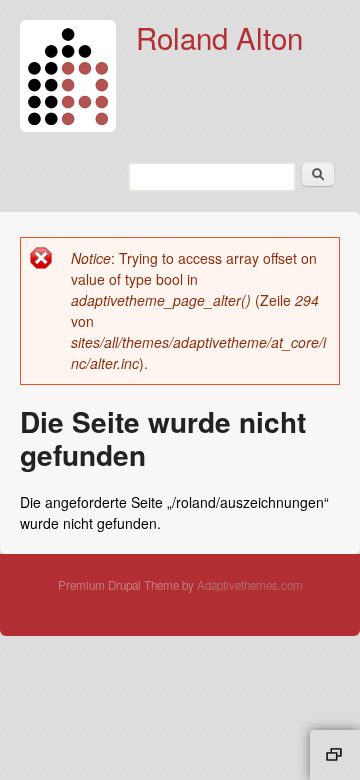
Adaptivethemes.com (250, 585)
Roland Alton (219, 37)
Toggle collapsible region (335, 755)
